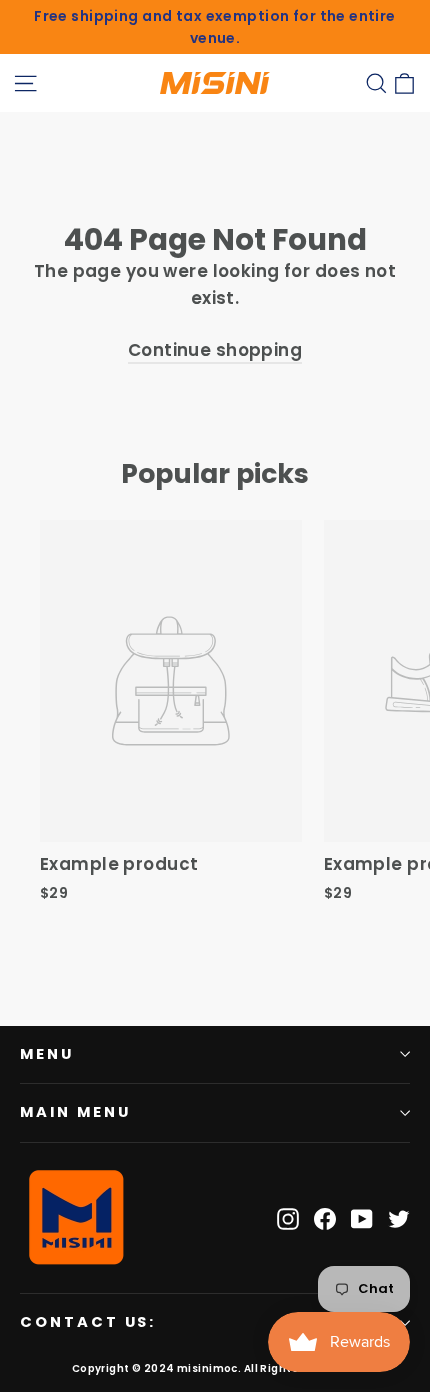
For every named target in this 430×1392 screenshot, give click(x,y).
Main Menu (75, 1112)
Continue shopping (215, 350)
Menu (47, 1054)
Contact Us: (88, 1322)
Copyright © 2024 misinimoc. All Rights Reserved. (215, 1368)
